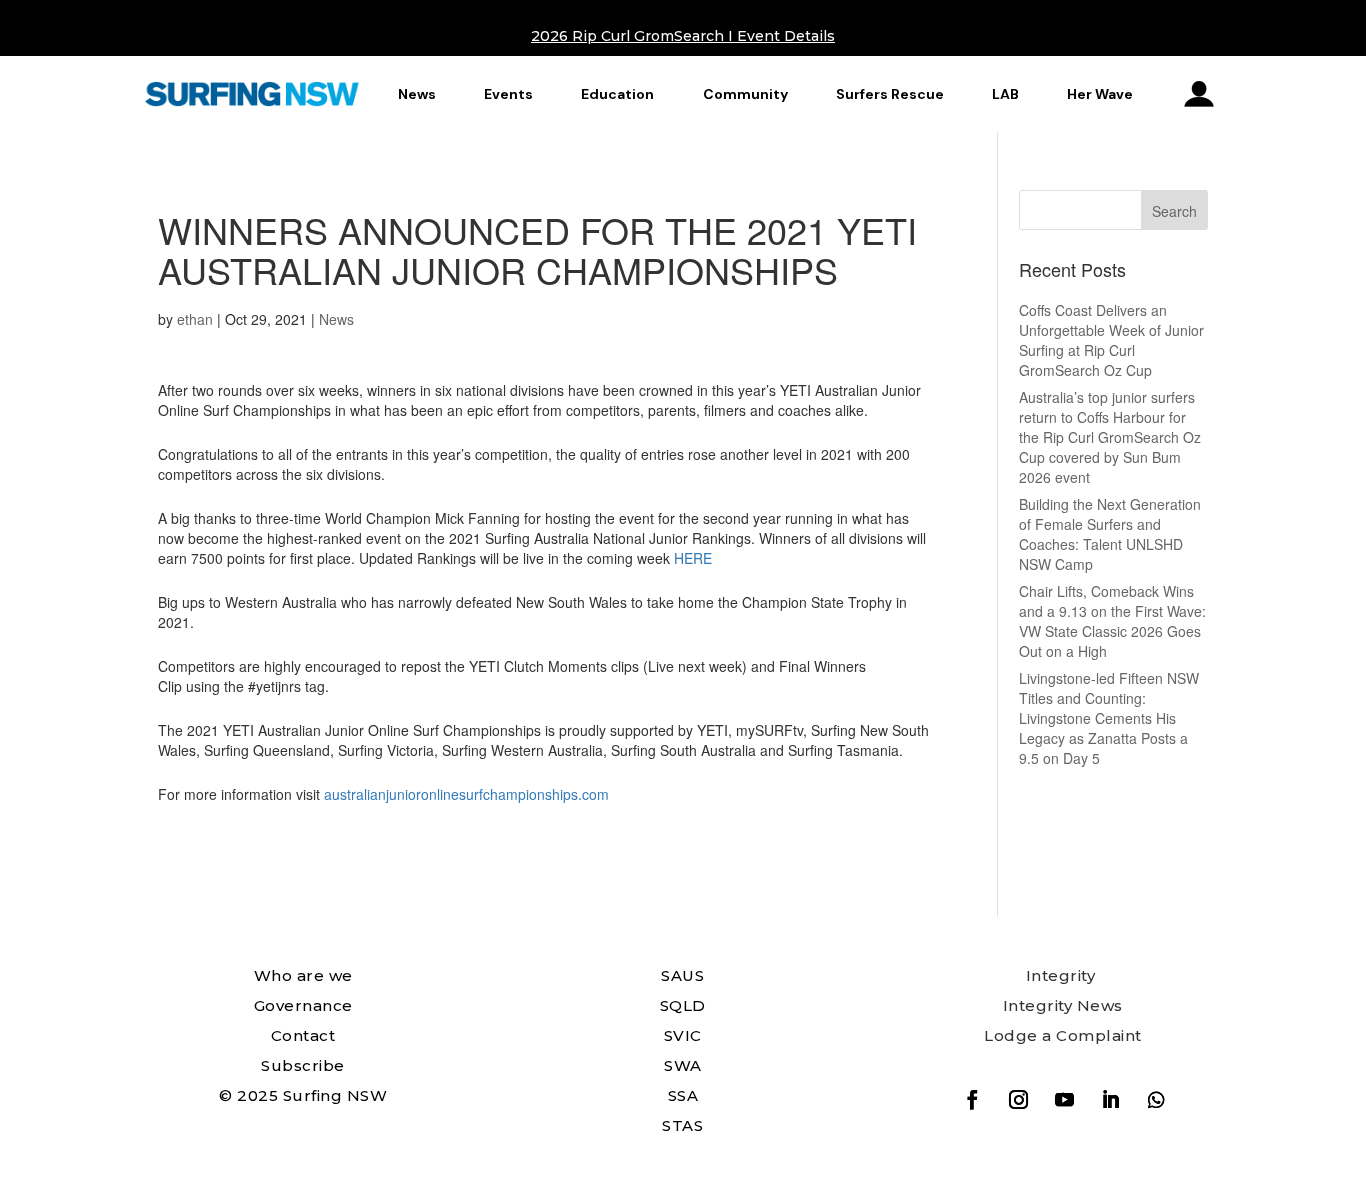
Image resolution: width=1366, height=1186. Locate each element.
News (417, 94)
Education (617, 94)
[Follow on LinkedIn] (1110, 1100)
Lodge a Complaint (1063, 1035)
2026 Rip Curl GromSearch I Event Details (683, 36)
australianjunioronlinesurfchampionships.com (466, 794)
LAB (1005, 94)
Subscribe (303, 1065)
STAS (682, 1125)
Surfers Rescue (890, 94)
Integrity (1061, 975)
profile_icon (1199, 94)
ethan (195, 319)
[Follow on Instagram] (1018, 1100)
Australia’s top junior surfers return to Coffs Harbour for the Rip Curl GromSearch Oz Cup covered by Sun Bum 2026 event (1110, 437)
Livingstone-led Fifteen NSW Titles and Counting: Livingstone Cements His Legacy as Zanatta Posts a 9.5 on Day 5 (1109, 718)
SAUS (682, 975)
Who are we (303, 975)
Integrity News (1063, 1005)
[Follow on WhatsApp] (1156, 1100)
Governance (303, 1005)
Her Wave (1100, 94)
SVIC (683, 1035)
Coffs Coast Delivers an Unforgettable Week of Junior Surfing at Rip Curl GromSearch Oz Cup (1111, 340)
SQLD (683, 1005)
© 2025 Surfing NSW (303, 1095)
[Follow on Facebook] (972, 1100)
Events (508, 94)
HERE (693, 558)
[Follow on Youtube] (1064, 1100)
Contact (303, 1035)
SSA (683, 1095)
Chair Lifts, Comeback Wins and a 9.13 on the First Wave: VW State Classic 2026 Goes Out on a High (1112, 621)
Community (745, 94)
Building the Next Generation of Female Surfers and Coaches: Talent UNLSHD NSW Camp (1110, 534)
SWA (683, 1065)
